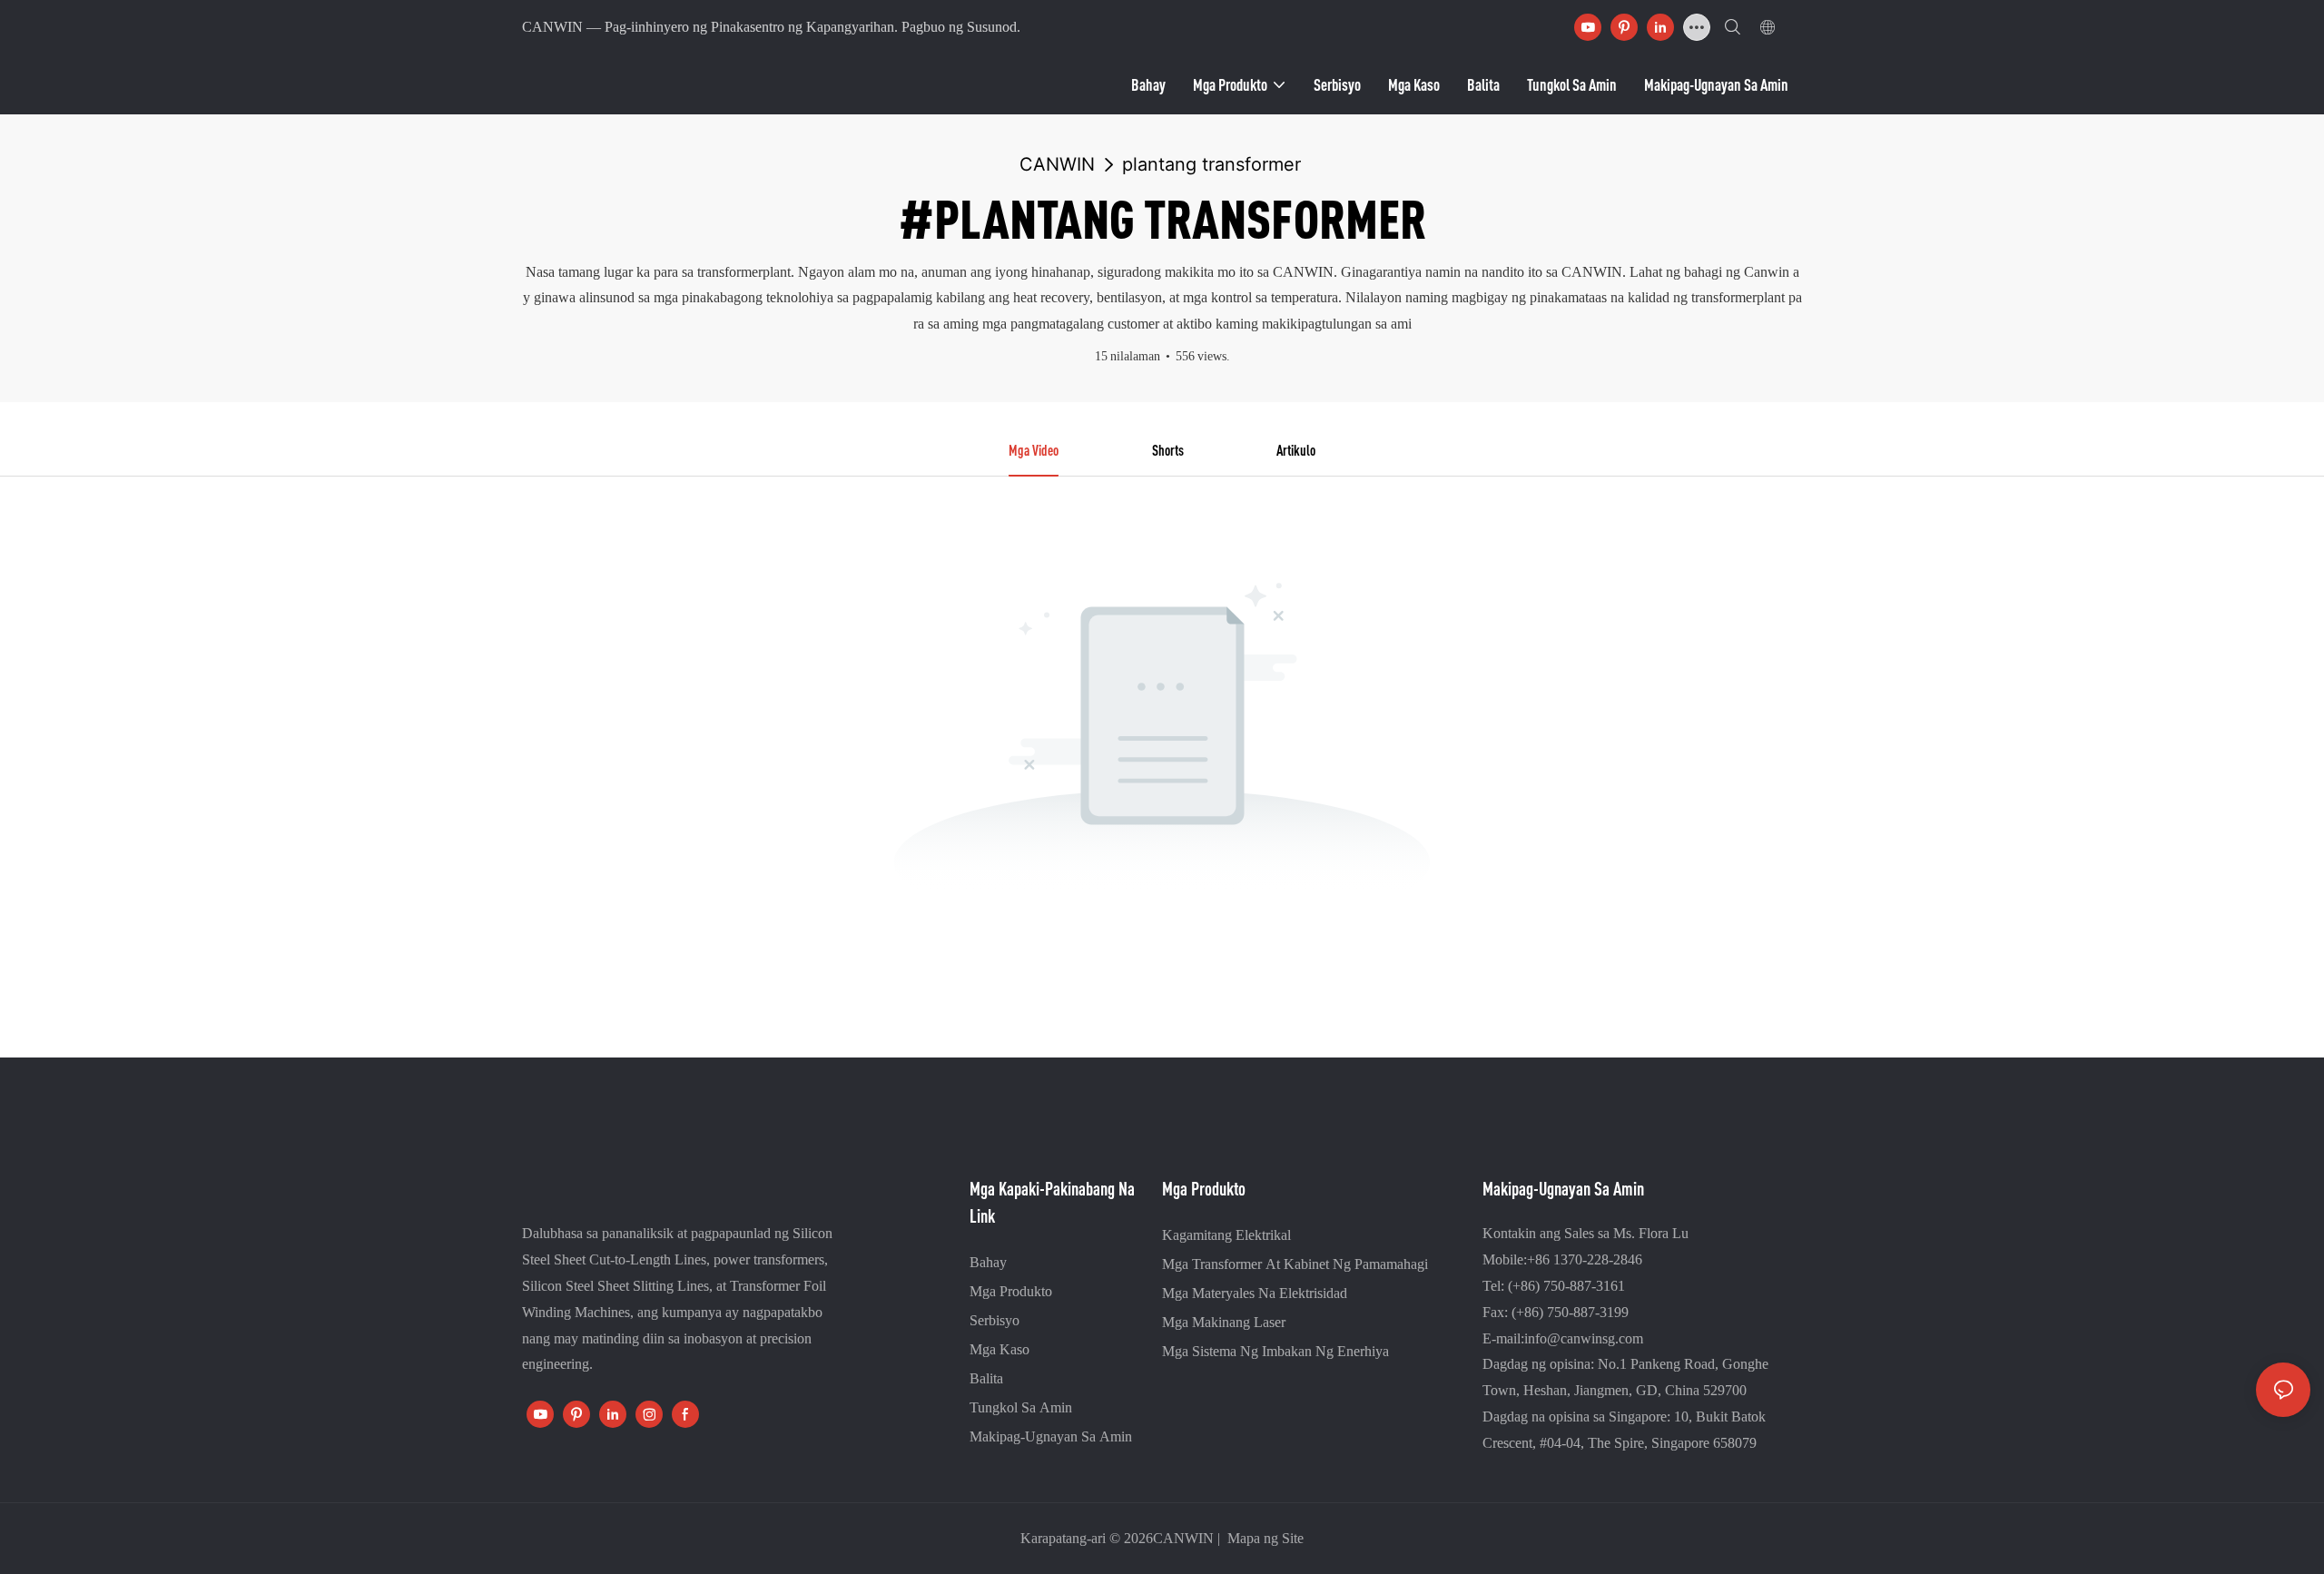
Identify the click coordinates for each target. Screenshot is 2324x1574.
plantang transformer (1211, 164)
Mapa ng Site (1264, 1538)
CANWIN (1057, 164)
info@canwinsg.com (1584, 1338)
